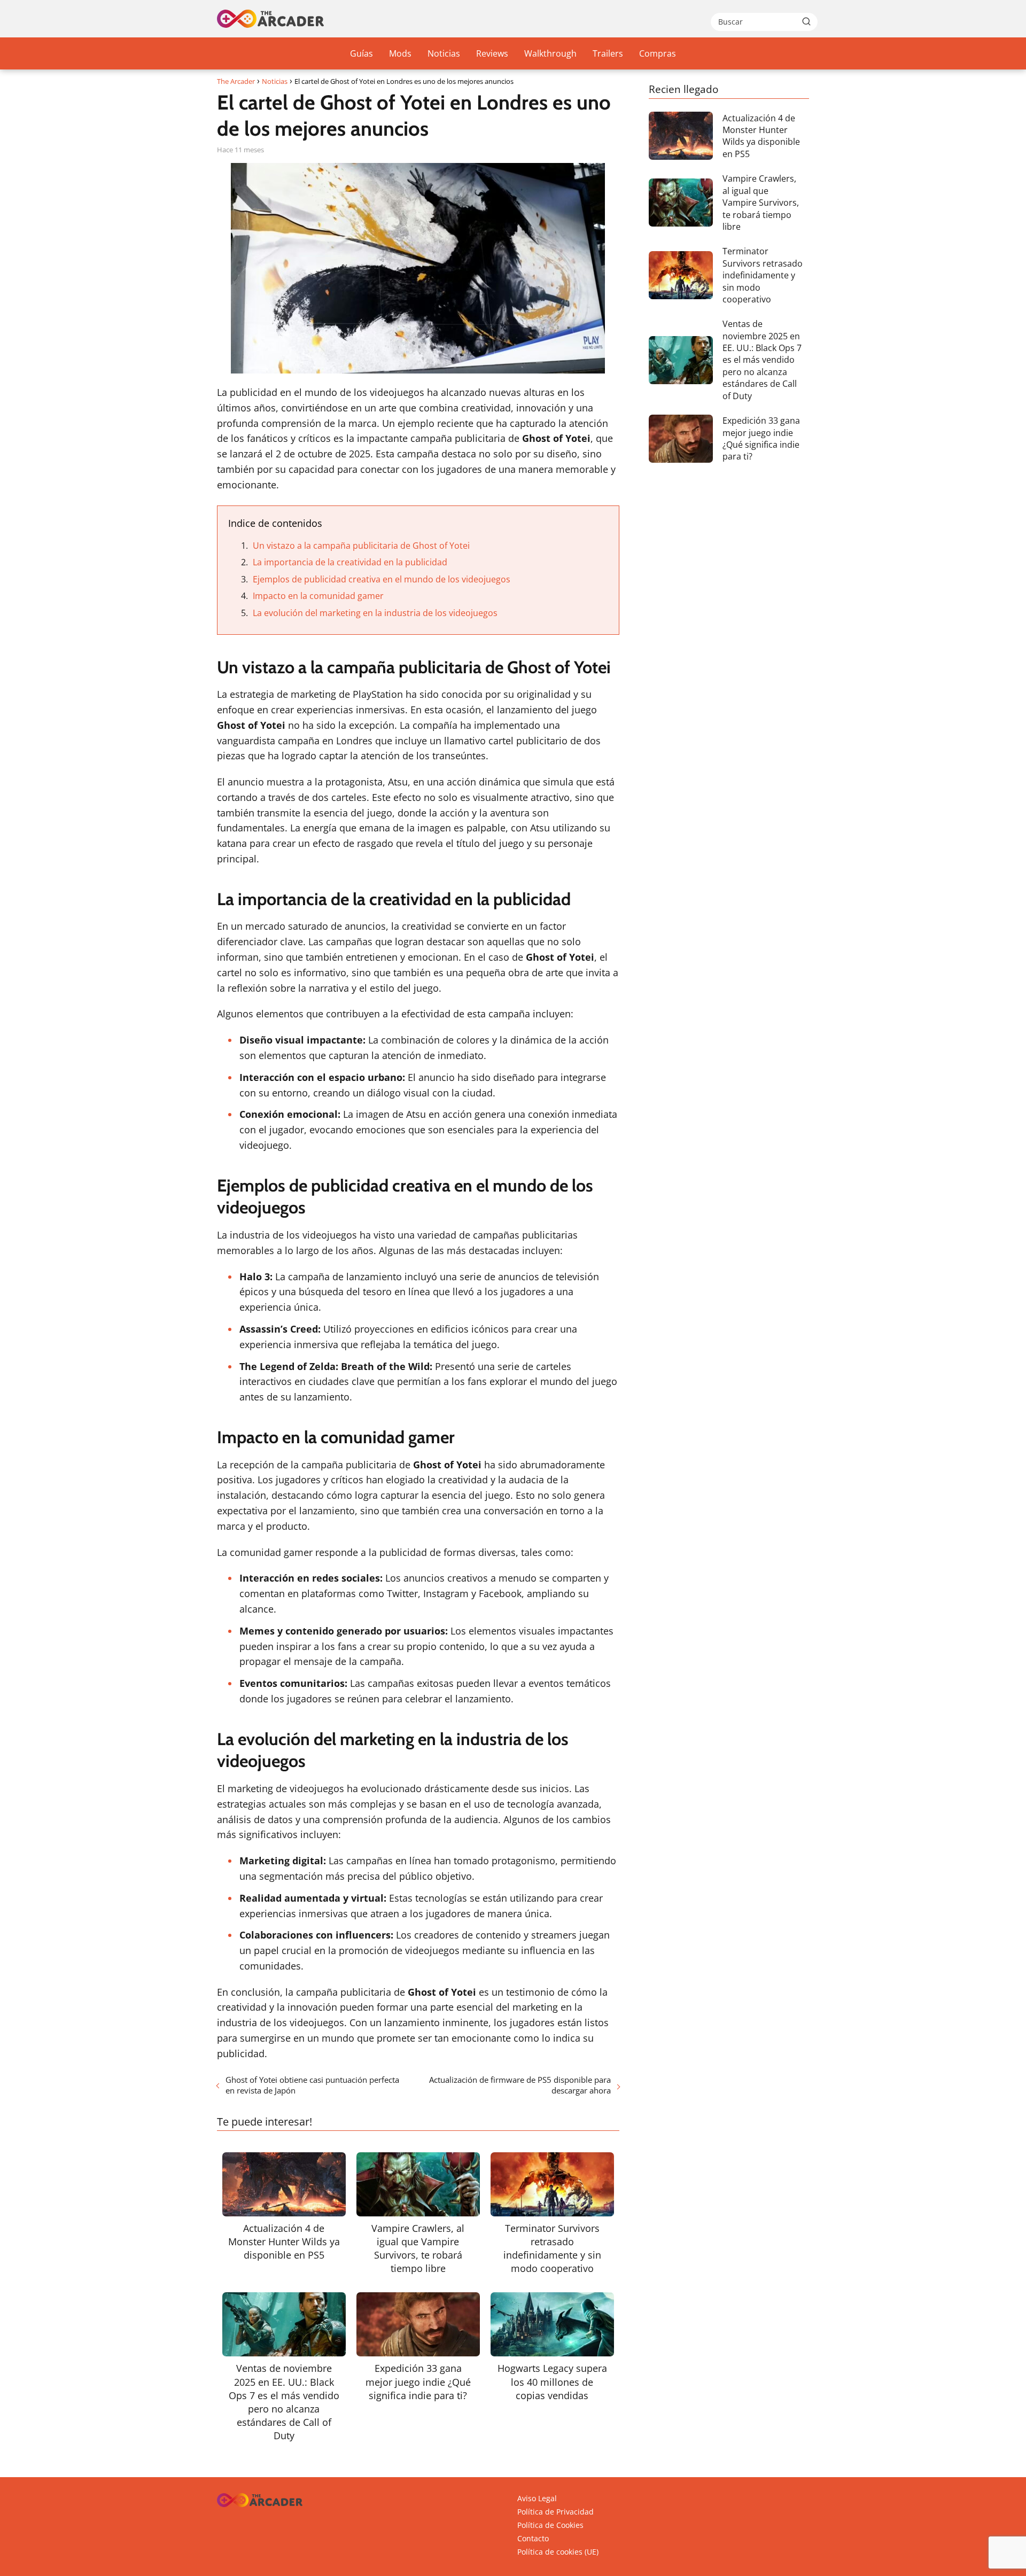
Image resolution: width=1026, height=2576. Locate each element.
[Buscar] (806, 21)
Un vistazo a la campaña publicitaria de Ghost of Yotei (361, 546)
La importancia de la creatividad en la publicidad (350, 562)
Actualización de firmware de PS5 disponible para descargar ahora (520, 2085)
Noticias (444, 53)
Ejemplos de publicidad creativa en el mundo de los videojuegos (382, 579)
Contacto (533, 2538)
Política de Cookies (550, 2525)
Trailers (608, 53)
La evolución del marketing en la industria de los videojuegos (375, 613)
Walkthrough (550, 53)
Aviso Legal (537, 2498)
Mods (400, 53)
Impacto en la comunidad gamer (318, 596)
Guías (362, 53)
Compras (658, 53)
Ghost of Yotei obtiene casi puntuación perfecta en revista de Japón (312, 2085)
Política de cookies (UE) (558, 2552)
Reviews (492, 53)
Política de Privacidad (555, 2512)
